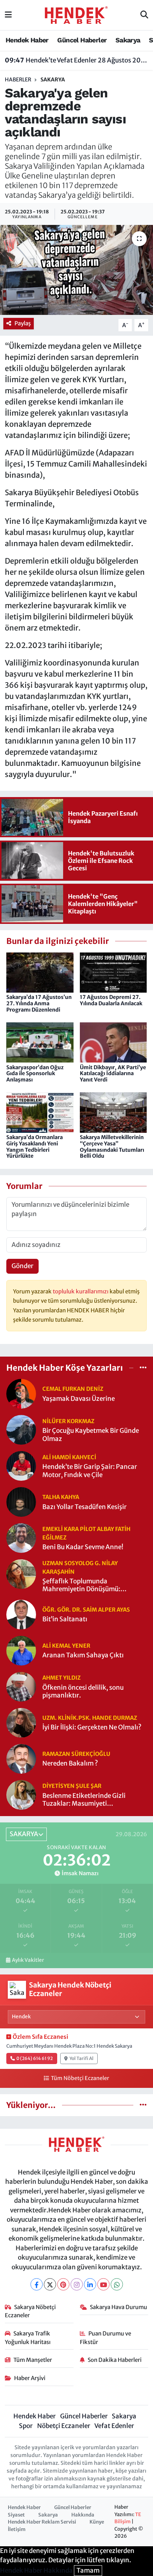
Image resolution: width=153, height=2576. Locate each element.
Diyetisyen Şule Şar (72, 1786)
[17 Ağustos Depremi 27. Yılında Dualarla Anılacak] (113, 972)
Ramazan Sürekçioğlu (76, 1754)
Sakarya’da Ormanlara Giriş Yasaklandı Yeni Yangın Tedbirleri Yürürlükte (35, 1147)
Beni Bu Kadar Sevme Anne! (83, 1547)
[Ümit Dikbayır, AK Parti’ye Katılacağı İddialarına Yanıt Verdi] (113, 1042)
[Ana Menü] (8, 15)
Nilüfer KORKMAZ (68, 1421)
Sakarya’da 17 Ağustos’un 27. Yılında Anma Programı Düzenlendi (39, 1003)
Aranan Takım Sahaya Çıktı (83, 1655)
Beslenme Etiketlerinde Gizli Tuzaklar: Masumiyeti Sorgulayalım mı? (84, 1800)
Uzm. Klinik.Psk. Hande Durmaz (90, 1718)
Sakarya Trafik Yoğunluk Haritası (28, 2338)
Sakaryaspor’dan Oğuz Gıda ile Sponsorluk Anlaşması (35, 1074)
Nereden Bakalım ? (70, 1763)
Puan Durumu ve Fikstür (106, 2338)
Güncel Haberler (82, 40)
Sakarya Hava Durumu (118, 2307)
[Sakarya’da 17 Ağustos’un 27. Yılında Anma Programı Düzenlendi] (40, 972)
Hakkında (83, 2515)
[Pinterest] (63, 2284)
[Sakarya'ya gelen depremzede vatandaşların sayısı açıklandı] (76, 270)
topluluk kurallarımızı (81, 1291)
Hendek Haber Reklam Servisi (42, 2522)
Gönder (22, 1266)
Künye (97, 2522)
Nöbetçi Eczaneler (64, 2426)
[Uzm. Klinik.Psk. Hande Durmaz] (21, 1722)
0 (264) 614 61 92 (35, 2058)
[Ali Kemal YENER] (21, 1650)
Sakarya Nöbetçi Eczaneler (30, 2311)
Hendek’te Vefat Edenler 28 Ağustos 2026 (77, 60)
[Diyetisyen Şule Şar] (21, 1794)
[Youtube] (103, 2284)
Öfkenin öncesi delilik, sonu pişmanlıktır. (83, 1692)
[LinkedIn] (90, 2284)
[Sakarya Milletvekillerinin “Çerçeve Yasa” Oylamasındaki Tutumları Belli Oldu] (113, 1112)
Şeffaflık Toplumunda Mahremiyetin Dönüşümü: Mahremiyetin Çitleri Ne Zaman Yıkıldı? (89, 1585)
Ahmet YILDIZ (61, 1678)
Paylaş (23, 323)
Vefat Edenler (114, 2426)
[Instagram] (77, 2284)
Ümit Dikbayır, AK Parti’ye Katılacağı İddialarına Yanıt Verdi (113, 1074)
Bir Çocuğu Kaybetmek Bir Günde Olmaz (91, 1435)
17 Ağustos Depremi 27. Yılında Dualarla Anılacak (111, 1000)
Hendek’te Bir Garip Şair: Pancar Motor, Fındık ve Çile (90, 1471)
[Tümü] (143, 1367)
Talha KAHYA (61, 1497)
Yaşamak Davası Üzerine (79, 1399)
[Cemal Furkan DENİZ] (21, 1393)
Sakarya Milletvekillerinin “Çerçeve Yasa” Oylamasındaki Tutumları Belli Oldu (112, 1147)
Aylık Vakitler (28, 1960)
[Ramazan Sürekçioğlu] (21, 1758)
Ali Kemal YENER (66, 1646)
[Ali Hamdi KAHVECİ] (21, 1466)
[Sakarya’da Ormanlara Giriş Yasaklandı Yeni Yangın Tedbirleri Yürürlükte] (40, 1112)
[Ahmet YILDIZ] (21, 1686)
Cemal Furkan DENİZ (73, 1389)
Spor (26, 2426)
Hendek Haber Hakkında (36, 2570)
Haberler (18, 80)
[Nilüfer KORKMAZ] (21, 1429)
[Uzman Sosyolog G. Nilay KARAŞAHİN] (21, 1574)
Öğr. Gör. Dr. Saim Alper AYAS (86, 1610)
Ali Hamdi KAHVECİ (69, 1457)
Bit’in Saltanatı (65, 1619)
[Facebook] (37, 2284)
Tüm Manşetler (33, 2360)
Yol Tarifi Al (82, 2058)
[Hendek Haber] (76, 14)
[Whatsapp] (117, 2284)
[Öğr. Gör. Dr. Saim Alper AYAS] (21, 1614)
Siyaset (16, 2515)
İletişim (17, 2529)
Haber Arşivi (30, 2378)
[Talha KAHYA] (21, 1502)
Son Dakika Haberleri (115, 2360)
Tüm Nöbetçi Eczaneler (80, 2078)
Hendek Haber (27, 40)
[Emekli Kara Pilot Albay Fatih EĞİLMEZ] (21, 1538)
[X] (50, 2284)
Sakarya (128, 40)
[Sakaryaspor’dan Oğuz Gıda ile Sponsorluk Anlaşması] (40, 1042)
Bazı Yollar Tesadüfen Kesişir (84, 1507)
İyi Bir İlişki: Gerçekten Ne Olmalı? (92, 1727)
